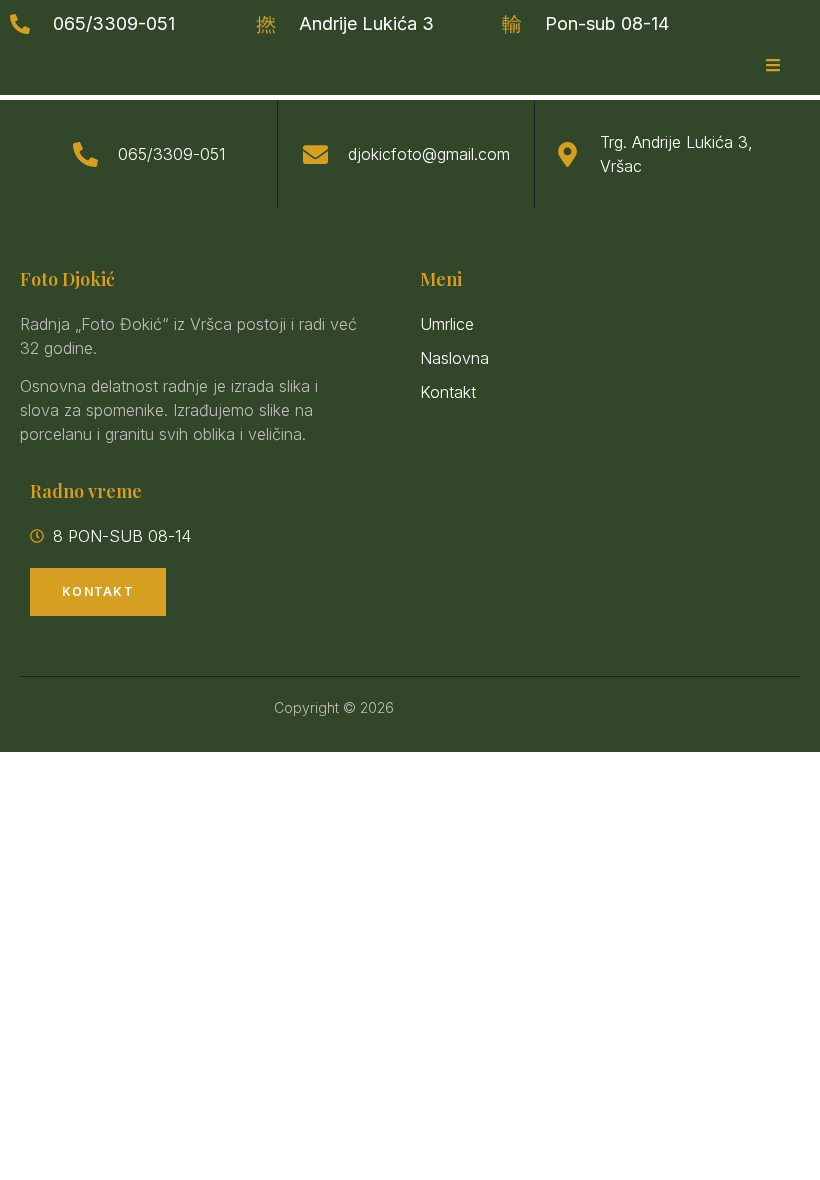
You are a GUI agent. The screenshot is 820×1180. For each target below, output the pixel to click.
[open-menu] (773, 66)
